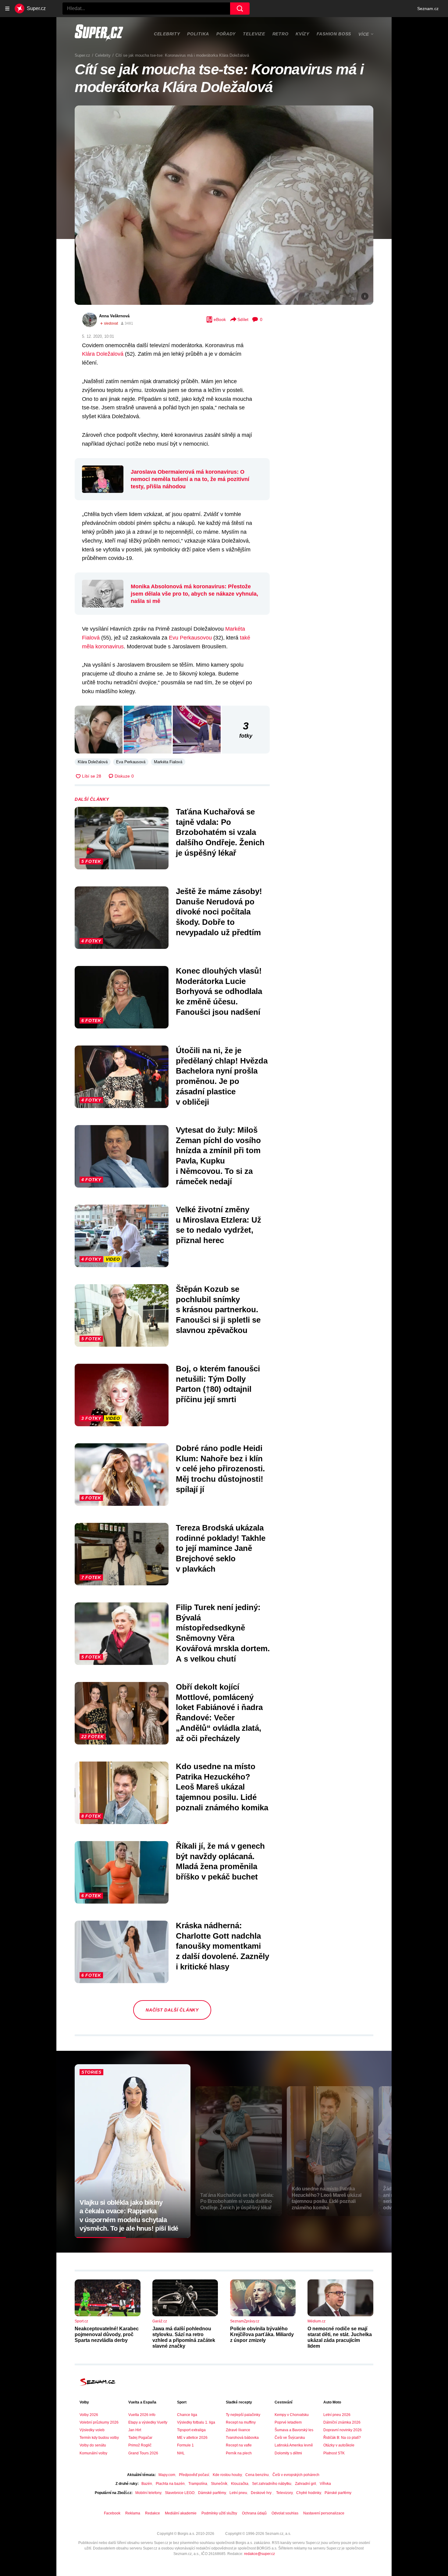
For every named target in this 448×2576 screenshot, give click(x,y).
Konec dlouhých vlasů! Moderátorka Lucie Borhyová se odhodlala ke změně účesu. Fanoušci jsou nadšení (219, 991)
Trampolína (198, 2484)
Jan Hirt (135, 2430)
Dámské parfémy (212, 2493)
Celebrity (167, 34)
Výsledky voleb (92, 2430)
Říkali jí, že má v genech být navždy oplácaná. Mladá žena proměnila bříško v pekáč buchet (220, 1861)
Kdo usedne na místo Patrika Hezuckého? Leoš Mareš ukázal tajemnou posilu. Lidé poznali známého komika (222, 1787)
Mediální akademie (181, 2513)
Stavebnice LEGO (180, 2493)
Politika (198, 34)
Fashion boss (334, 34)
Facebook (112, 2513)
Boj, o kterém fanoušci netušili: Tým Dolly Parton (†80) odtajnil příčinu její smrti (218, 1384)
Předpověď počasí (194, 2475)
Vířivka (325, 2484)
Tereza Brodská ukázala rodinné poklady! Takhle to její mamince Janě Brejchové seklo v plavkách (221, 1548)
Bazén (147, 2484)
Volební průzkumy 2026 (99, 2422)
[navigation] (7, 9)
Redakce (153, 2513)
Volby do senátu (93, 2445)
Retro (281, 34)
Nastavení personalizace (324, 2513)
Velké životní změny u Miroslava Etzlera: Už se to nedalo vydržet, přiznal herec (219, 1225)
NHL (181, 2453)
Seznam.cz (428, 9)
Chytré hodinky (309, 2493)
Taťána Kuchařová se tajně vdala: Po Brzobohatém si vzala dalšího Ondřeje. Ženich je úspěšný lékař (220, 832)
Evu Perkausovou (190, 638)
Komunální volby (93, 2453)
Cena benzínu (257, 2475)
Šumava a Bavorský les (294, 2430)
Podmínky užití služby (219, 2513)
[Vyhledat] (240, 9)
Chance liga (187, 2415)
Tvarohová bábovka (242, 2438)
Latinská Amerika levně (294, 2445)
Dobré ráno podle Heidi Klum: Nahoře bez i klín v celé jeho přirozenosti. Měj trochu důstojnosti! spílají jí (220, 1469)
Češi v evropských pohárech (296, 2475)
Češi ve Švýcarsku (290, 2438)
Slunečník (219, 2484)
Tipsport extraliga (191, 2430)
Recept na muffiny (241, 2422)
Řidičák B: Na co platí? (342, 2438)
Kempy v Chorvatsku (292, 2415)
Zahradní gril (306, 2484)
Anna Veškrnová (114, 316)
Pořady (226, 34)
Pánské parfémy (338, 2493)
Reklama (133, 2513)
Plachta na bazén (170, 2484)
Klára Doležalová (103, 354)
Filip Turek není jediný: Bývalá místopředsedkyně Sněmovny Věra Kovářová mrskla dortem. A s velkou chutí (223, 1633)
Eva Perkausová (131, 762)
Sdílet (243, 319)
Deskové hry (262, 2493)
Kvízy (302, 34)
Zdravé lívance (238, 2430)
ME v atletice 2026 (192, 2438)
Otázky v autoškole (339, 2445)
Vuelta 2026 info (142, 2415)
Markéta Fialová (168, 762)
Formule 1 (185, 2445)
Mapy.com (167, 2475)
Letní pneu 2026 (337, 2415)
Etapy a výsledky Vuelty (148, 2422)
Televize (254, 34)
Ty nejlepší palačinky (243, 2415)
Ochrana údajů (254, 2513)
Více (364, 34)
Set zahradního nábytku (272, 2484)
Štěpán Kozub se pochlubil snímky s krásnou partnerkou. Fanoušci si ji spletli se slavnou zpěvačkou (218, 1310)
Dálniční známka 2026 (342, 2422)
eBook (220, 319)
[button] (224, 205)
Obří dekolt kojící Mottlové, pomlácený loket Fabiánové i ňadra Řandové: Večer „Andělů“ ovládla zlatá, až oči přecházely (219, 1713)
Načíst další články (172, 2010)
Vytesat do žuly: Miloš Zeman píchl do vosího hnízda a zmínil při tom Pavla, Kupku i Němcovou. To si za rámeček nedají (218, 1156)
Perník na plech (239, 2453)
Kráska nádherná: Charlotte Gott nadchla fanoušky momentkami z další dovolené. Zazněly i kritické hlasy (222, 1946)
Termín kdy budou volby (99, 2438)
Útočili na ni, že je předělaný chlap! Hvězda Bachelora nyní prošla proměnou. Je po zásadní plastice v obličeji (222, 1076)
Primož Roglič (140, 2445)
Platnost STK (334, 2453)
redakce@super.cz (260, 2554)
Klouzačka (240, 2484)
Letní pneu (238, 2493)
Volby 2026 (89, 2415)
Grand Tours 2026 (143, 2453)
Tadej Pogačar (140, 2438)
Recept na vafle (239, 2445)
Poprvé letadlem (288, 2422)
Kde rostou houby (227, 2475)
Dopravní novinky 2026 (343, 2430)
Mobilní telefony (148, 2493)
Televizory (284, 2493)
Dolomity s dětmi (288, 2453)
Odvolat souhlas (285, 2513)
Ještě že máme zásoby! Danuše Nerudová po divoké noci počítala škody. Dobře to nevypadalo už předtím (219, 912)
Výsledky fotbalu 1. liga (196, 2422)
